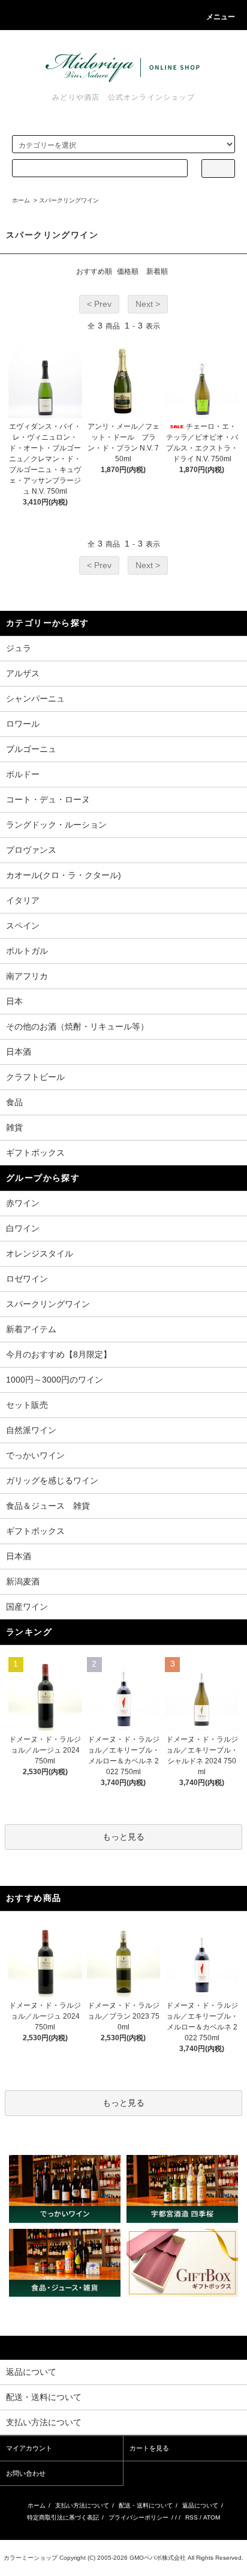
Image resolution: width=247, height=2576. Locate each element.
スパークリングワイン (69, 200)
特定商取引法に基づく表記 (63, 2517)
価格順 (128, 271)
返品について (200, 2505)
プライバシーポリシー (138, 2517)
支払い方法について (82, 2505)
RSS (192, 2517)
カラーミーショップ (31, 2558)
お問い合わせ (26, 2473)
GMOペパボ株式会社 (158, 2558)
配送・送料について (146, 2505)
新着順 (157, 271)
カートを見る (149, 2448)
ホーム (21, 200)
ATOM (212, 2517)
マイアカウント (29, 2448)
